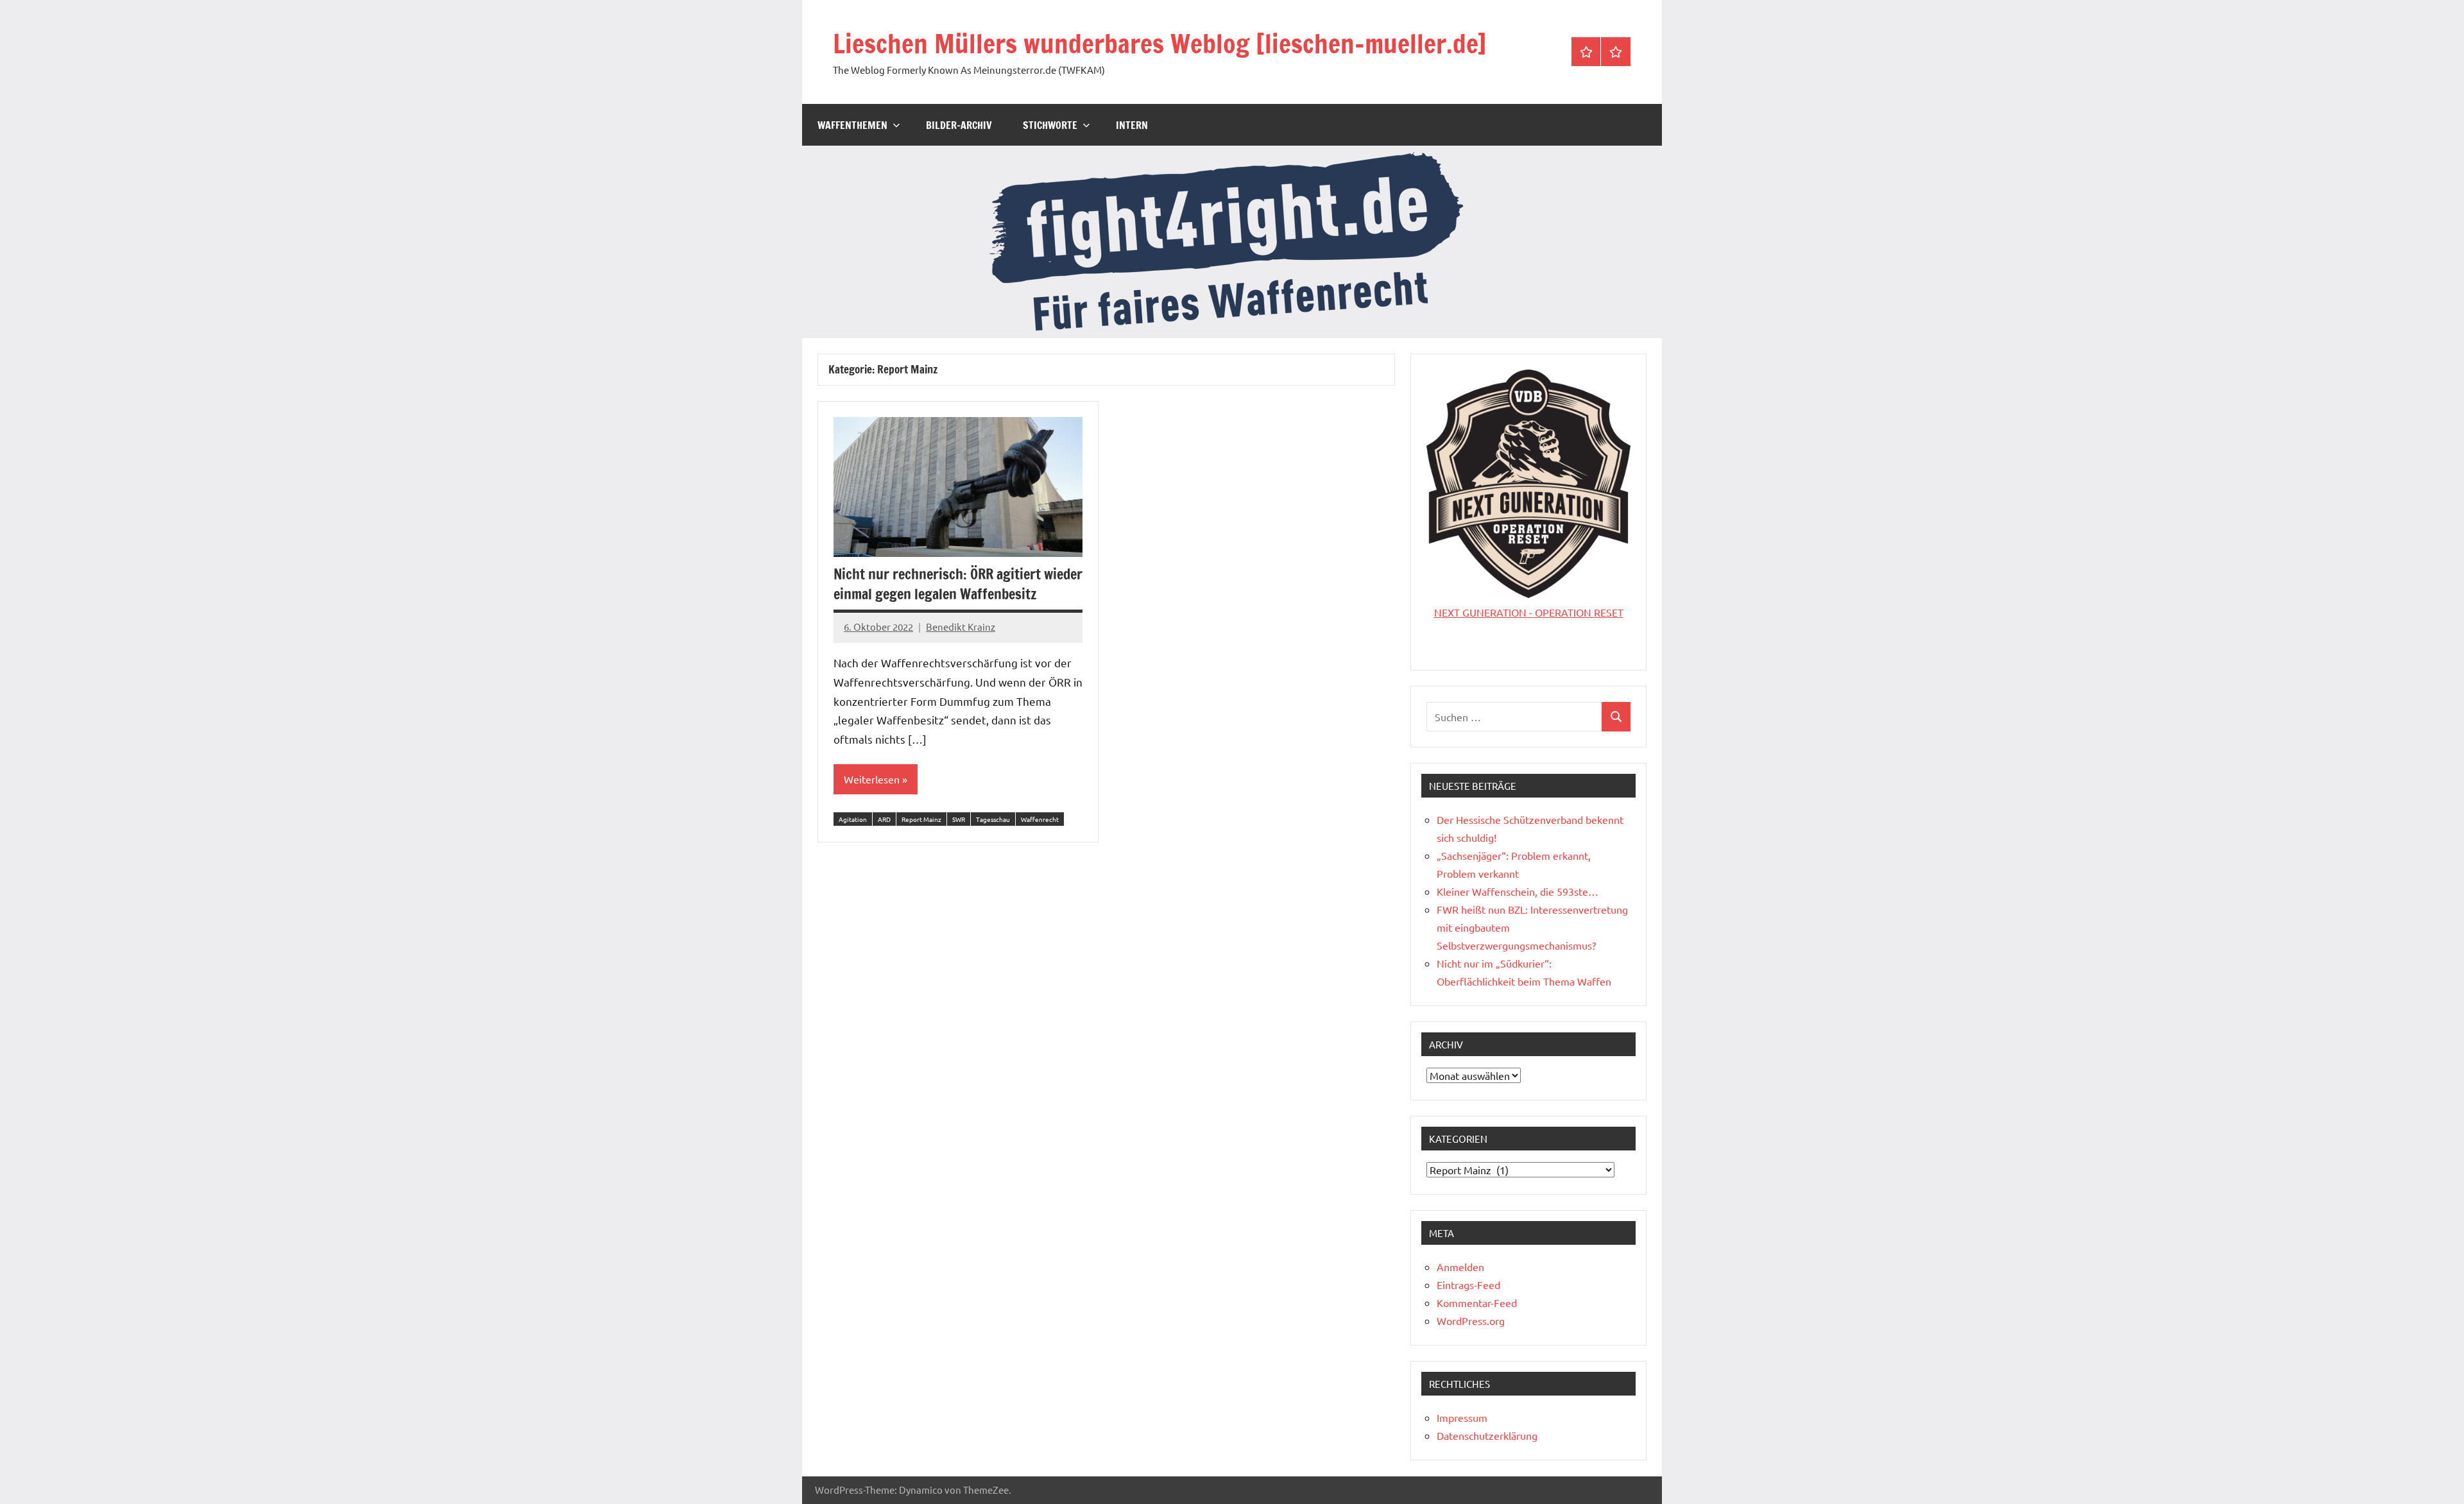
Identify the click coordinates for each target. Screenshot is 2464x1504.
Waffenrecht (1040, 819)
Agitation (853, 819)
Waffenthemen (852, 125)
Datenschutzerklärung (1487, 1435)
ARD (884, 819)
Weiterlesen (872, 779)
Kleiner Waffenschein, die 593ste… (1518, 891)
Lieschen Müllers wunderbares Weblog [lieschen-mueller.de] (1160, 43)
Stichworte (1050, 125)
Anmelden (1460, 1267)
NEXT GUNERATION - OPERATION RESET (1529, 612)
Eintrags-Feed (1468, 1285)
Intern (1132, 125)
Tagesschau (993, 819)
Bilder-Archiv (959, 125)
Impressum (1462, 1417)
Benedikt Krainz (961, 627)
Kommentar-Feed (1477, 1303)
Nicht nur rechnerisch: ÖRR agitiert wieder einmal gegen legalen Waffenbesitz (958, 584)
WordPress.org (1471, 1320)
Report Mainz (921, 819)
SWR (959, 819)
